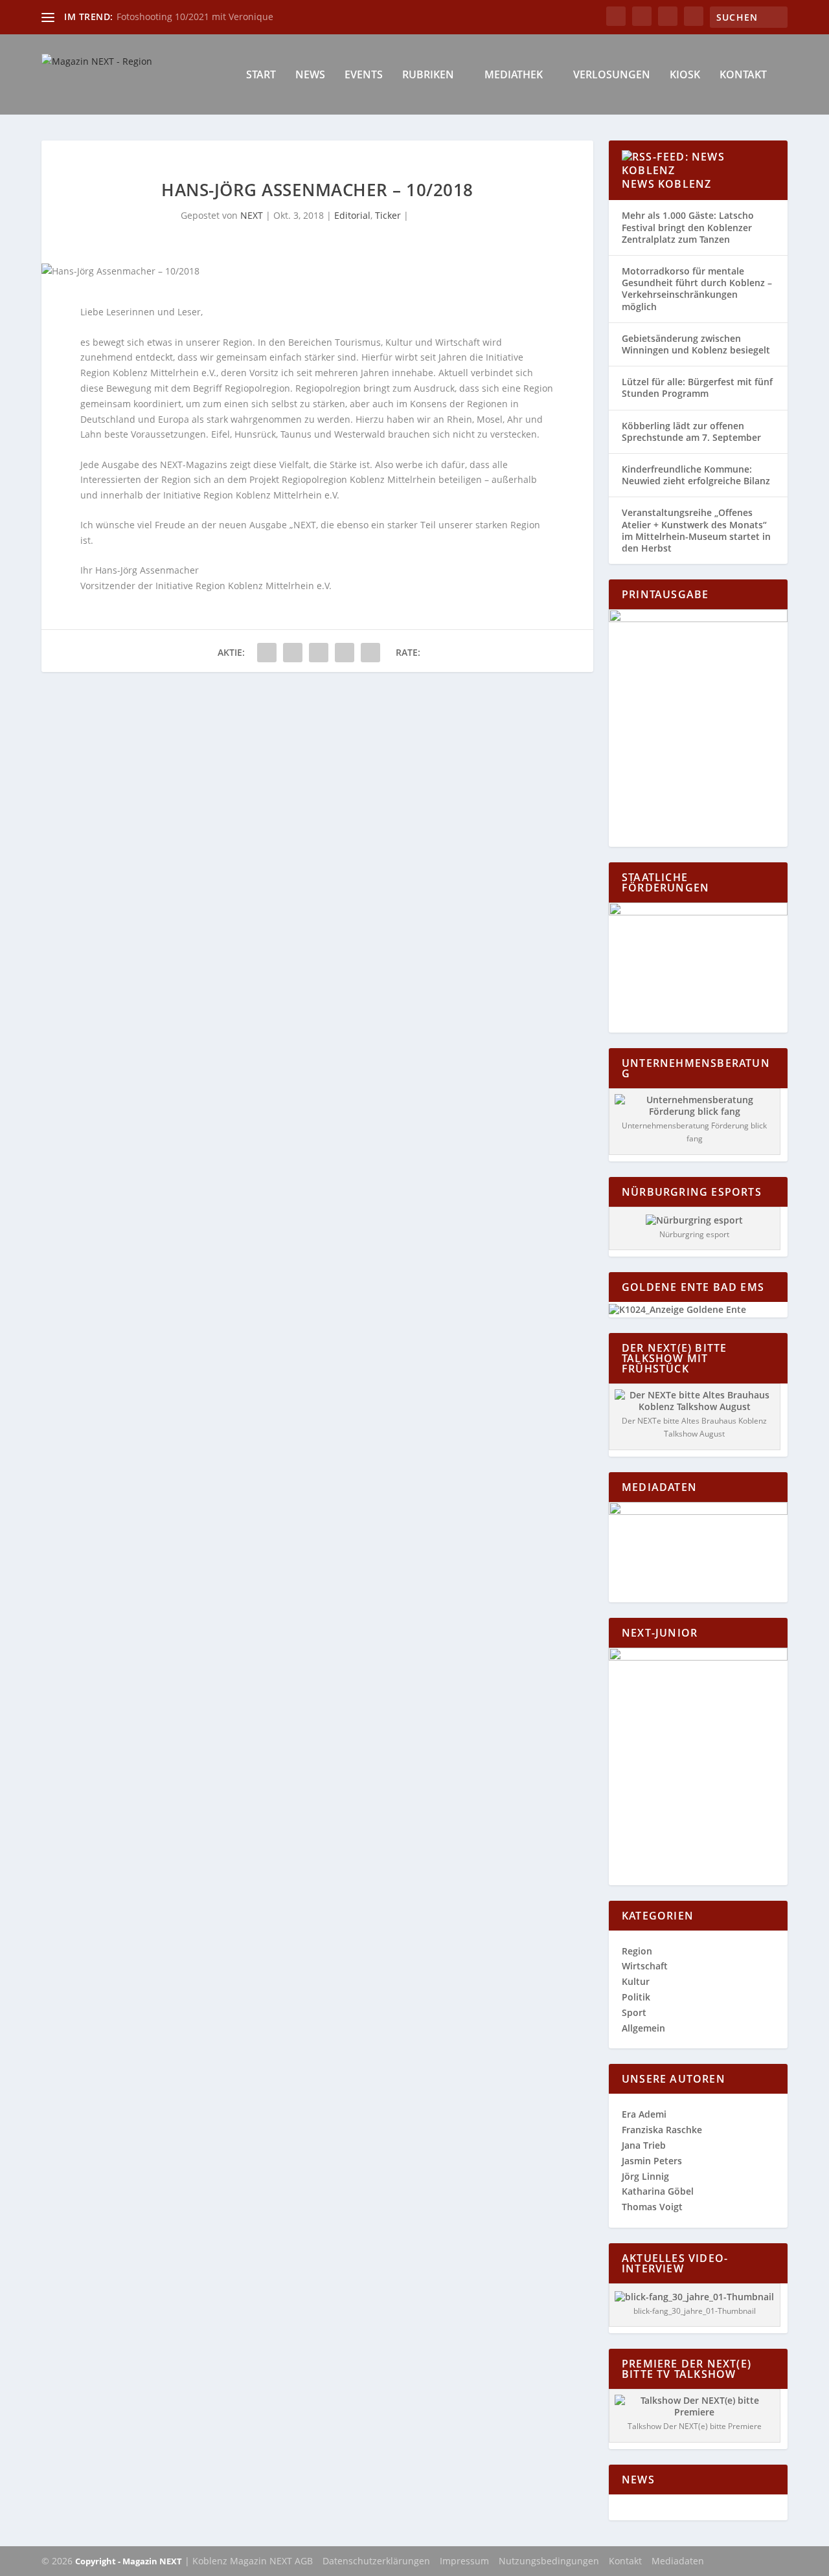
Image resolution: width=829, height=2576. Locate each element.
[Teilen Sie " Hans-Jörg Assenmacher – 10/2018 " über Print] (370, 653)
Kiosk (685, 75)
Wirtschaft (645, 1966)
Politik (636, 1997)
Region (637, 1951)
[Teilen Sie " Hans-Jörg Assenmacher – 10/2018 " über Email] (345, 653)
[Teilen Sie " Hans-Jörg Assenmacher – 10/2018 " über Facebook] (267, 653)
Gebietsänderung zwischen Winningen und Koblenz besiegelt (696, 344)
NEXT (252, 215)
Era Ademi (644, 2114)
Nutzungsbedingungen (549, 2561)
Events (364, 75)
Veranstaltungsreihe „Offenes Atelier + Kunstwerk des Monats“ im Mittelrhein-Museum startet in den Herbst (696, 530)
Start (261, 75)
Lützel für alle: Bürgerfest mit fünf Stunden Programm (697, 387)
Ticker (388, 215)
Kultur (636, 1981)
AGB (304, 2561)
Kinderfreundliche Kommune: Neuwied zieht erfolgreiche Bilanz (696, 475)
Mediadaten (678, 2561)
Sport (634, 2012)
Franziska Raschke (662, 2130)
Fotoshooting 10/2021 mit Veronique (195, 17)
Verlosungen (612, 75)
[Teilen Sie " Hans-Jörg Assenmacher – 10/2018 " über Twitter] (293, 653)
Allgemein (643, 2028)
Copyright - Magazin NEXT (129, 2561)
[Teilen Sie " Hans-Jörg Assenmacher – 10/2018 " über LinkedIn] (319, 653)
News (310, 75)
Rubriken (428, 75)
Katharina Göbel (658, 2191)
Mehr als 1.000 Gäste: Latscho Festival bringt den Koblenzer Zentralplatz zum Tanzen (688, 227)
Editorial (352, 215)
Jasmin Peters (652, 2161)
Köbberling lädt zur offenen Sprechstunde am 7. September (691, 431)
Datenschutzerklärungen (376, 2561)
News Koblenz (666, 184)
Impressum (464, 2561)
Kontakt (743, 75)
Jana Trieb (644, 2145)
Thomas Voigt (652, 2207)
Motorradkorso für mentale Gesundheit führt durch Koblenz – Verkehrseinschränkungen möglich (697, 289)
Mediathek (514, 75)
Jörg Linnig (645, 2176)
